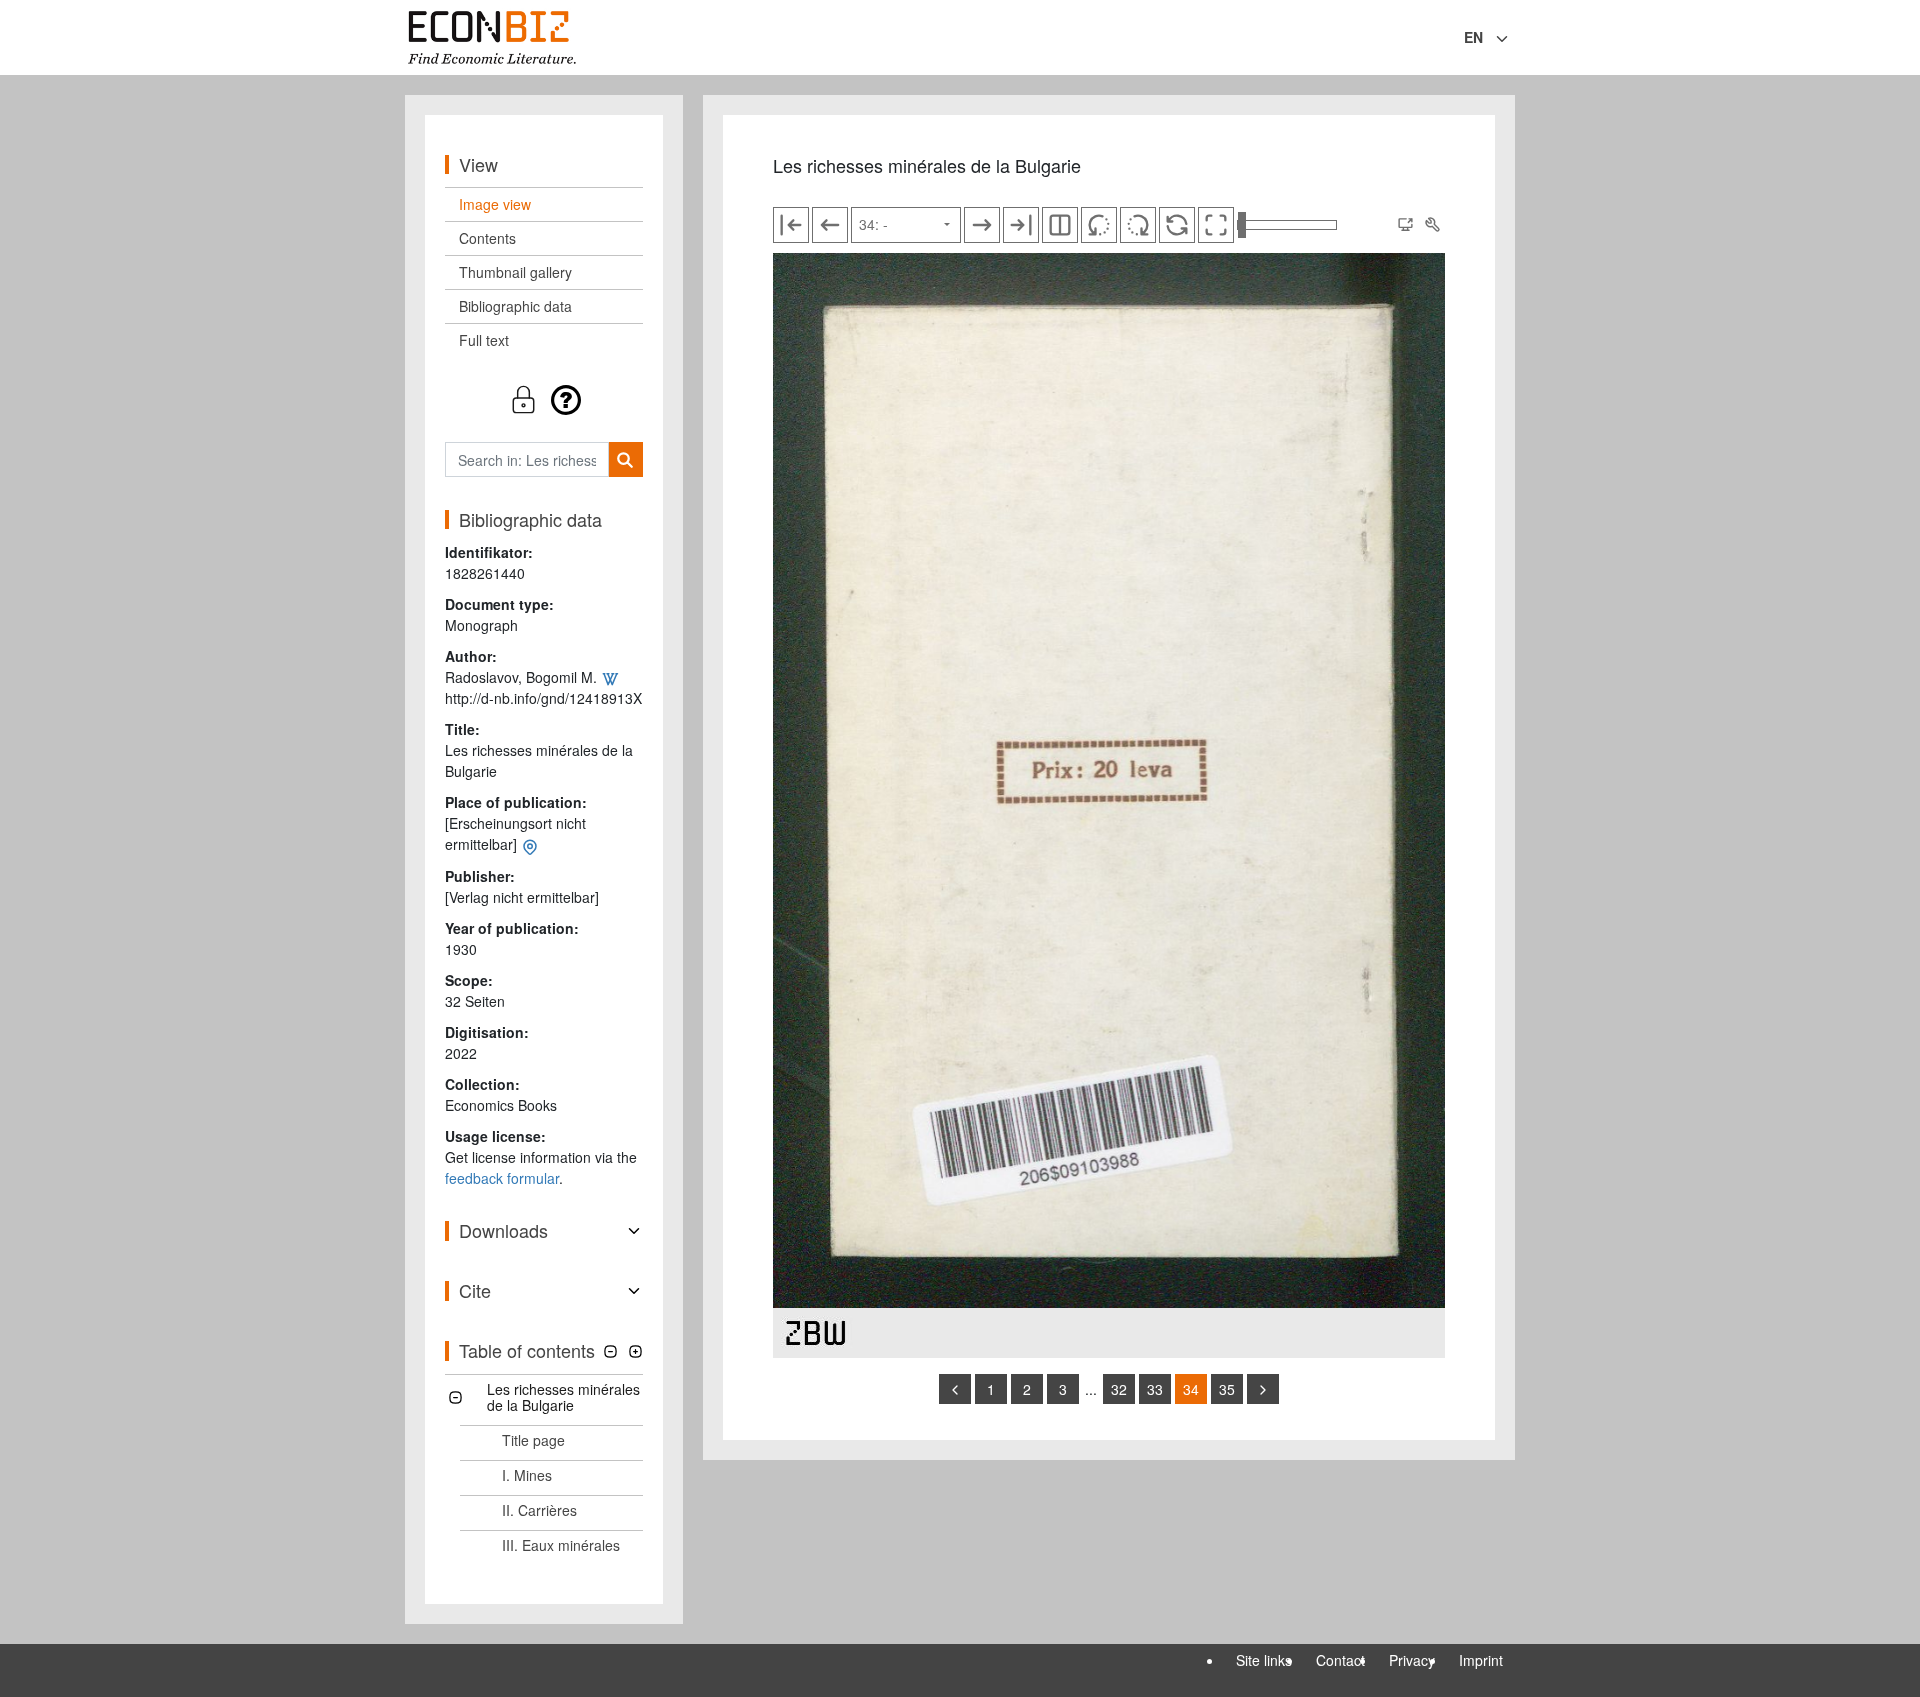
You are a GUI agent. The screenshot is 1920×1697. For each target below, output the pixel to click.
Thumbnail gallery (515, 272)
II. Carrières (539, 1510)
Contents (487, 238)
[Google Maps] (530, 844)
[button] (544, 399)
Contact (1340, 1660)
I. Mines (527, 1475)
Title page (533, 1440)
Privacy (1412, 1660)
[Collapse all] (610, 1351)
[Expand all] (635, 1351)
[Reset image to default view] (1177, 225)
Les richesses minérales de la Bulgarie (563, 1397)
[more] (1263, 1389)
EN (1473, 37)
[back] (955, 1389)
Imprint (1481, 1660)
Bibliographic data (515, 306)
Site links (1264, 1660)
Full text (484, 340)
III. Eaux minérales (561, 1545)
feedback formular (502, 1178)
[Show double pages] (1060, 225)
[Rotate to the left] (1099, 225)
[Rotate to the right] (1138, 225)
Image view (495, 204)
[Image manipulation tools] (1432, 225)
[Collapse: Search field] (1513, 39)
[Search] (625, 459)
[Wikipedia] (610, 677)
